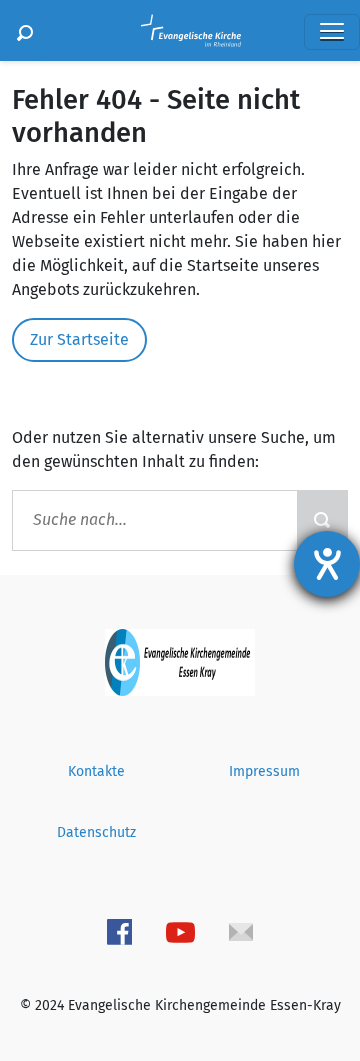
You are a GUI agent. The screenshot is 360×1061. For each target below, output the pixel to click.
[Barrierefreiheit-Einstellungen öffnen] (327, 564)
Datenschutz (96, 832)
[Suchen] (25, 30)
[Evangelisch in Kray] (180, 660)
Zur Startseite (79, 339)
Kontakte (96, 771)
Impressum (264, 771)
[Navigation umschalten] (332, 32)
